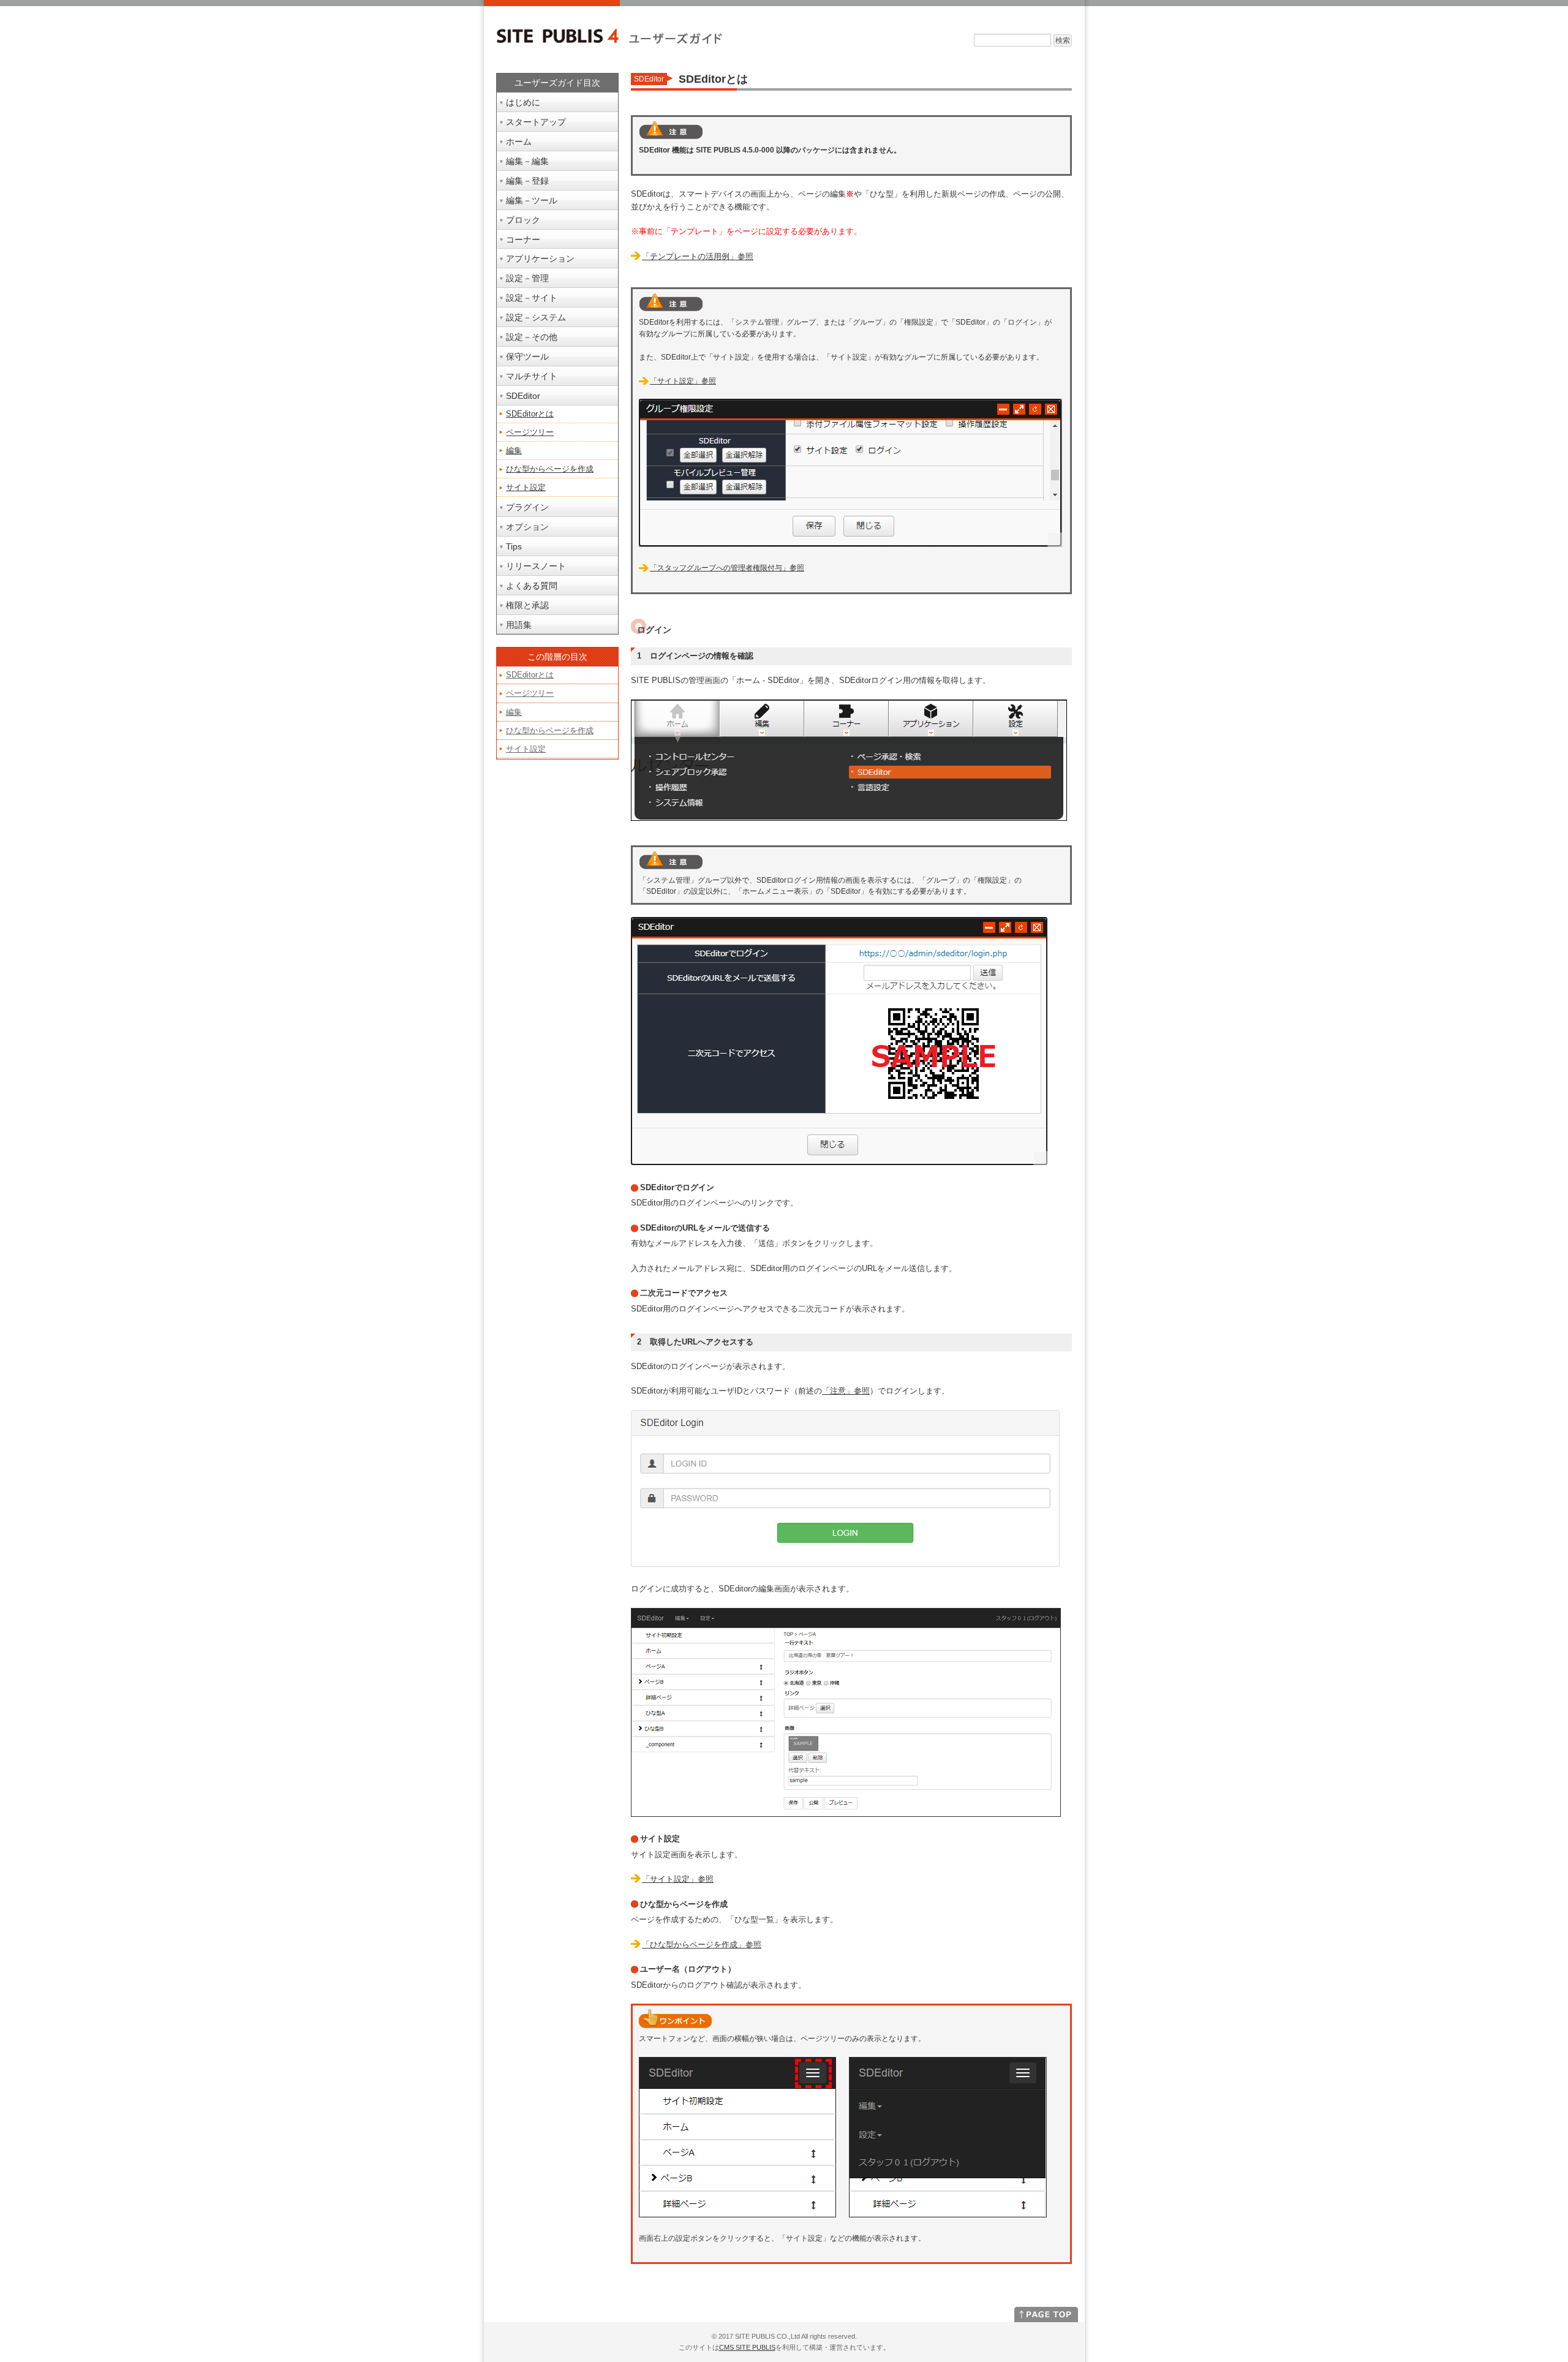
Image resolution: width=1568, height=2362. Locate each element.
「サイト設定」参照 (683, 381)
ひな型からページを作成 (550, 469)
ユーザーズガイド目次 (557, 83)
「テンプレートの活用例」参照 (698, 256)
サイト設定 (526, 487)
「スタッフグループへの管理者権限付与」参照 (727, 568)
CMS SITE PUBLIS (747, 2347)
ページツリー (530, 432)
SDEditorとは (530, 414)
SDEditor (649, 79)
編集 (514, 451)
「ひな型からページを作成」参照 (702, 1945)
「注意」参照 (846, 1391)
